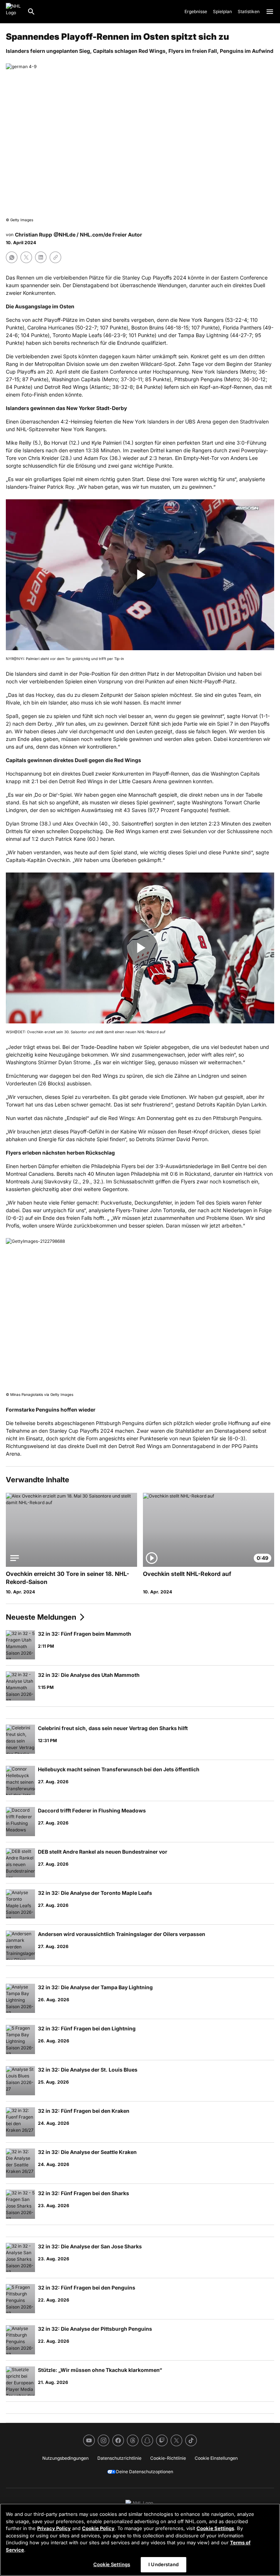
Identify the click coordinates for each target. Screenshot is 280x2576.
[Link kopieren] (55, 257)
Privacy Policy (54, 2528)
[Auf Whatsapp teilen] (12, 257)
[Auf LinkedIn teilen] (41, 257)
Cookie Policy (98, 2528)
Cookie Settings (215, 2528)
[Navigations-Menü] (270, 12)
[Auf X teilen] (26, 257)
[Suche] (31, 12)
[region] (140, 2540)
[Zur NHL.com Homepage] (13, 12)
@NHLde (65, 235)
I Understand (164, 2564)
